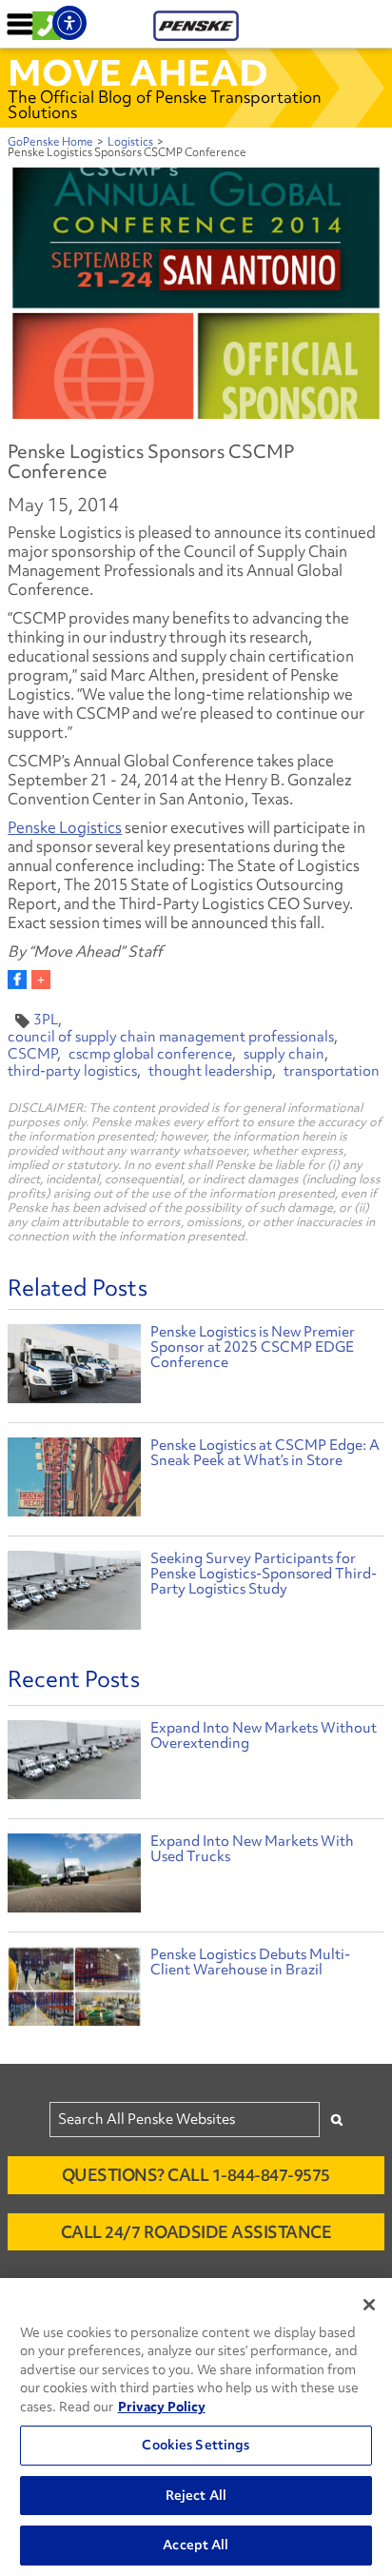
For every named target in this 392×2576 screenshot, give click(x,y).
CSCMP (32, 1054)
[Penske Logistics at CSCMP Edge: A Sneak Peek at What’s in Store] (74, 1480)
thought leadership (210, 1071)
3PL (46, 1020)
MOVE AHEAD (138, 72)
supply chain (284, 1054)
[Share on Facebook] (17, 980)
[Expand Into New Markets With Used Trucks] (74, 1878)
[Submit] (337, 2120)
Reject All (196, 2495)
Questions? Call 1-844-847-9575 (196, 2175)
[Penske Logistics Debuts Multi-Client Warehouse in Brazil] (74, 1991)
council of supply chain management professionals (171, 1037)
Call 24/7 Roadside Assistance (196, 2232)
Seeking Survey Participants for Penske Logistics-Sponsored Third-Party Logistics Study (264, 1574)
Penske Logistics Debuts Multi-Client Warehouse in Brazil (250, 1962)
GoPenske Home (50, 142)
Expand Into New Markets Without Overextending (264, 1735)
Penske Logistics (65, 827)
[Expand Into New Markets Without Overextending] (74, 1764)
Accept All (196, 2545)
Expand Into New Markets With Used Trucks (252, 1849)
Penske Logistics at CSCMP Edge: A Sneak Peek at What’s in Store (265, 1453)
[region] (196, 2427)
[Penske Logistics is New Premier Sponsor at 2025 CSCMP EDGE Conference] (74, 1367)
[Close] (369, 2305)
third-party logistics (72, 1071)
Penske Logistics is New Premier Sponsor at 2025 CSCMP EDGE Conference (253, 1347)
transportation (332, 1071)
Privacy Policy (162, 2407)
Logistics (130, 142)
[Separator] (41, 980)
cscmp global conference (150, 1054)
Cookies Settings (196, 2445)
